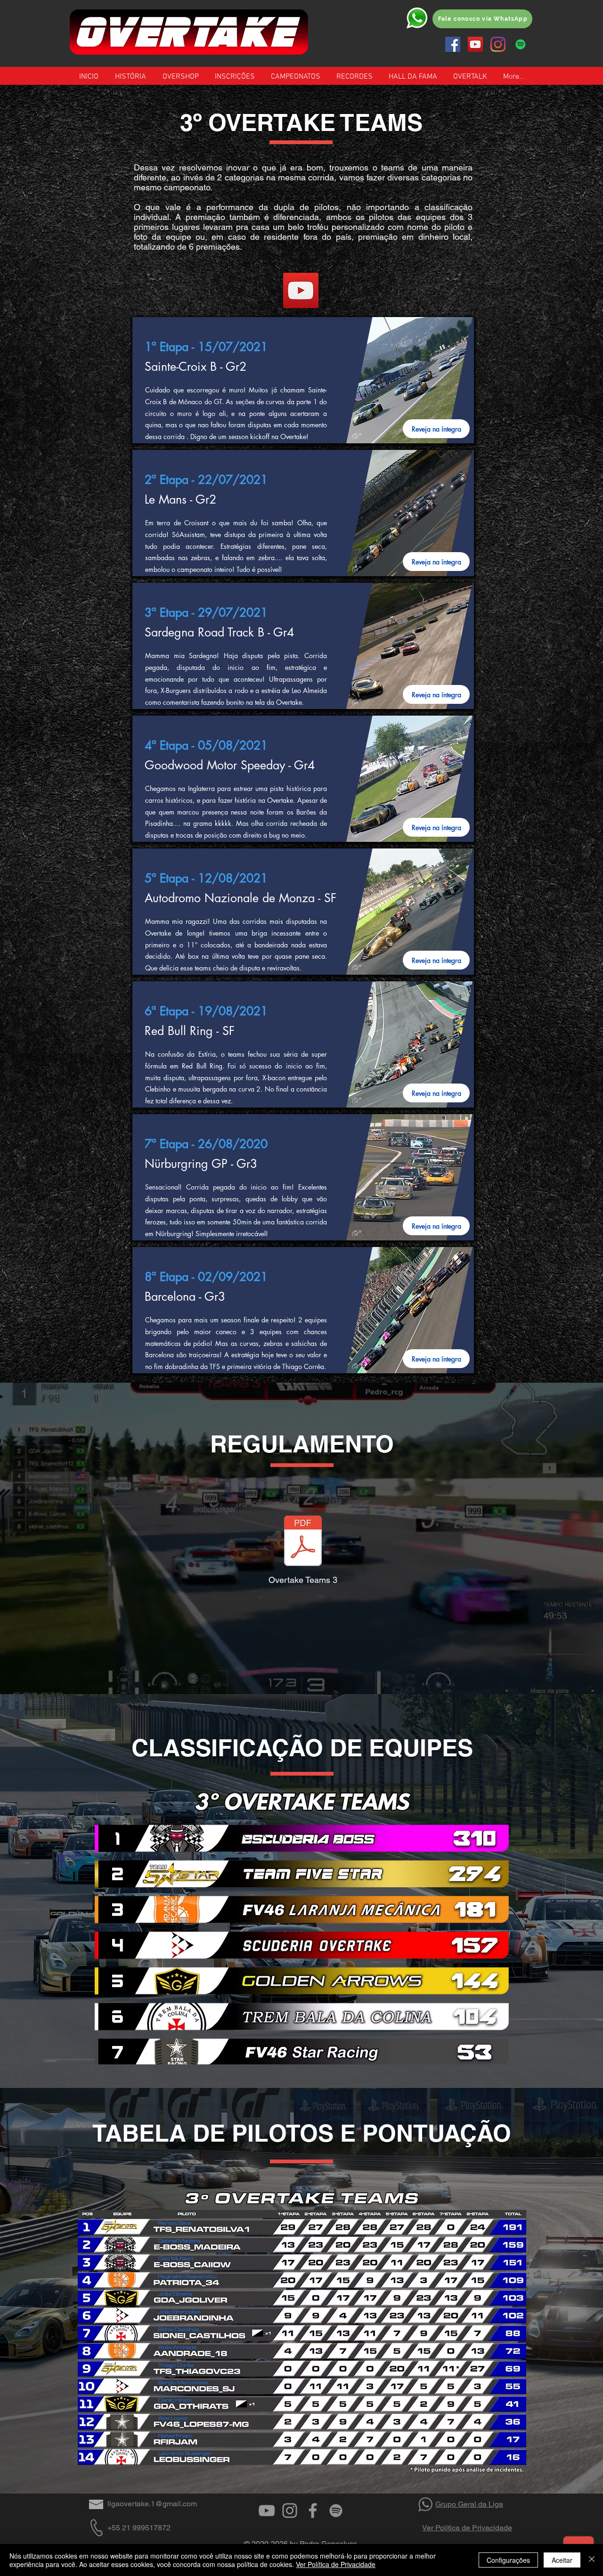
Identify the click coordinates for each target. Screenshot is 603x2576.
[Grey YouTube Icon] (267, 2511)
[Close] (592, 2560)
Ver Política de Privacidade (467, 2528)
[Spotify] (521, 44)
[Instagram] (498, 44)
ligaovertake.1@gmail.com (152, 2504)
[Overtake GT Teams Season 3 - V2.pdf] (303, 1542)
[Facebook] (453, 44)
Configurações (508, 2560)
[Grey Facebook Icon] (313, 2511)
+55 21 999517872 (139, 2528)
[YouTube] (475, 44)
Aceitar (562, 2560)
